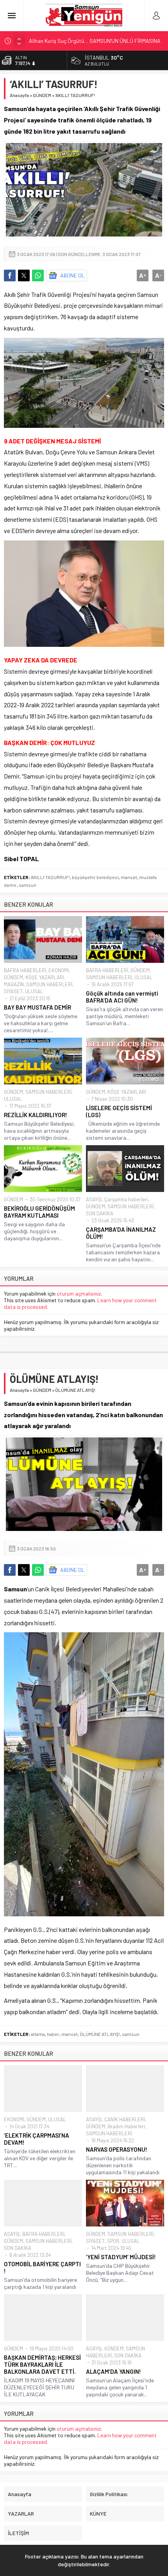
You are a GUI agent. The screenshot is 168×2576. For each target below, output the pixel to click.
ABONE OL (72, 275)
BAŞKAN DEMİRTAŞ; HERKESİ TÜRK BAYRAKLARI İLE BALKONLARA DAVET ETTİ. (42, 2364)
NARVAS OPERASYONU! (117, 2149)
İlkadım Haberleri (126, 2126)
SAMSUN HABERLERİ (49, 984)
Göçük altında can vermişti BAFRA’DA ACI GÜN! (122, 997)
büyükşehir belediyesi (95, 877)
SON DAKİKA (100, 1213)
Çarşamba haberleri (126, 1199)
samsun (28, 885)
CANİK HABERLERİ (125, 2119)
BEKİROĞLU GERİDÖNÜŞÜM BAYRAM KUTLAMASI (39, 1212)
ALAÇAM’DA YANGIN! (113, 2371)
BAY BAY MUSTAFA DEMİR (38, 1007)
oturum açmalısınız (79, 1293)
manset (129, 877)
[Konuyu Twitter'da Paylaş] (24, 275)
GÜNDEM (42, 95)
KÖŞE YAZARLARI (45, 977)
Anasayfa (19, 95)
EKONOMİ (59, 970)
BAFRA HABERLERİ (25, 970)
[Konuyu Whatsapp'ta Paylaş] (38, 275)
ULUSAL (34, 991)
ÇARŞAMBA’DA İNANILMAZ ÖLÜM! (121, 1233)
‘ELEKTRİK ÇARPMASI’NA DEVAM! (37, 2139)
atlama (38, 2034)
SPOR (113, 2241)
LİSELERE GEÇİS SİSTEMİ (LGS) (119, 1111)
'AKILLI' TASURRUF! (50, 877)
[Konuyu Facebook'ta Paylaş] (10, 275)
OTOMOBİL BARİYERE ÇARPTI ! (42, 2267)
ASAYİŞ (94, 1199)
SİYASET (13, 991)
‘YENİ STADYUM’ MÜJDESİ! (121, 2257)
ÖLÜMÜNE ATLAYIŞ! (100, 2034)
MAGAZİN (14, 984)
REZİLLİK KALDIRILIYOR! (36, 1115)
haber (53, 2034)
